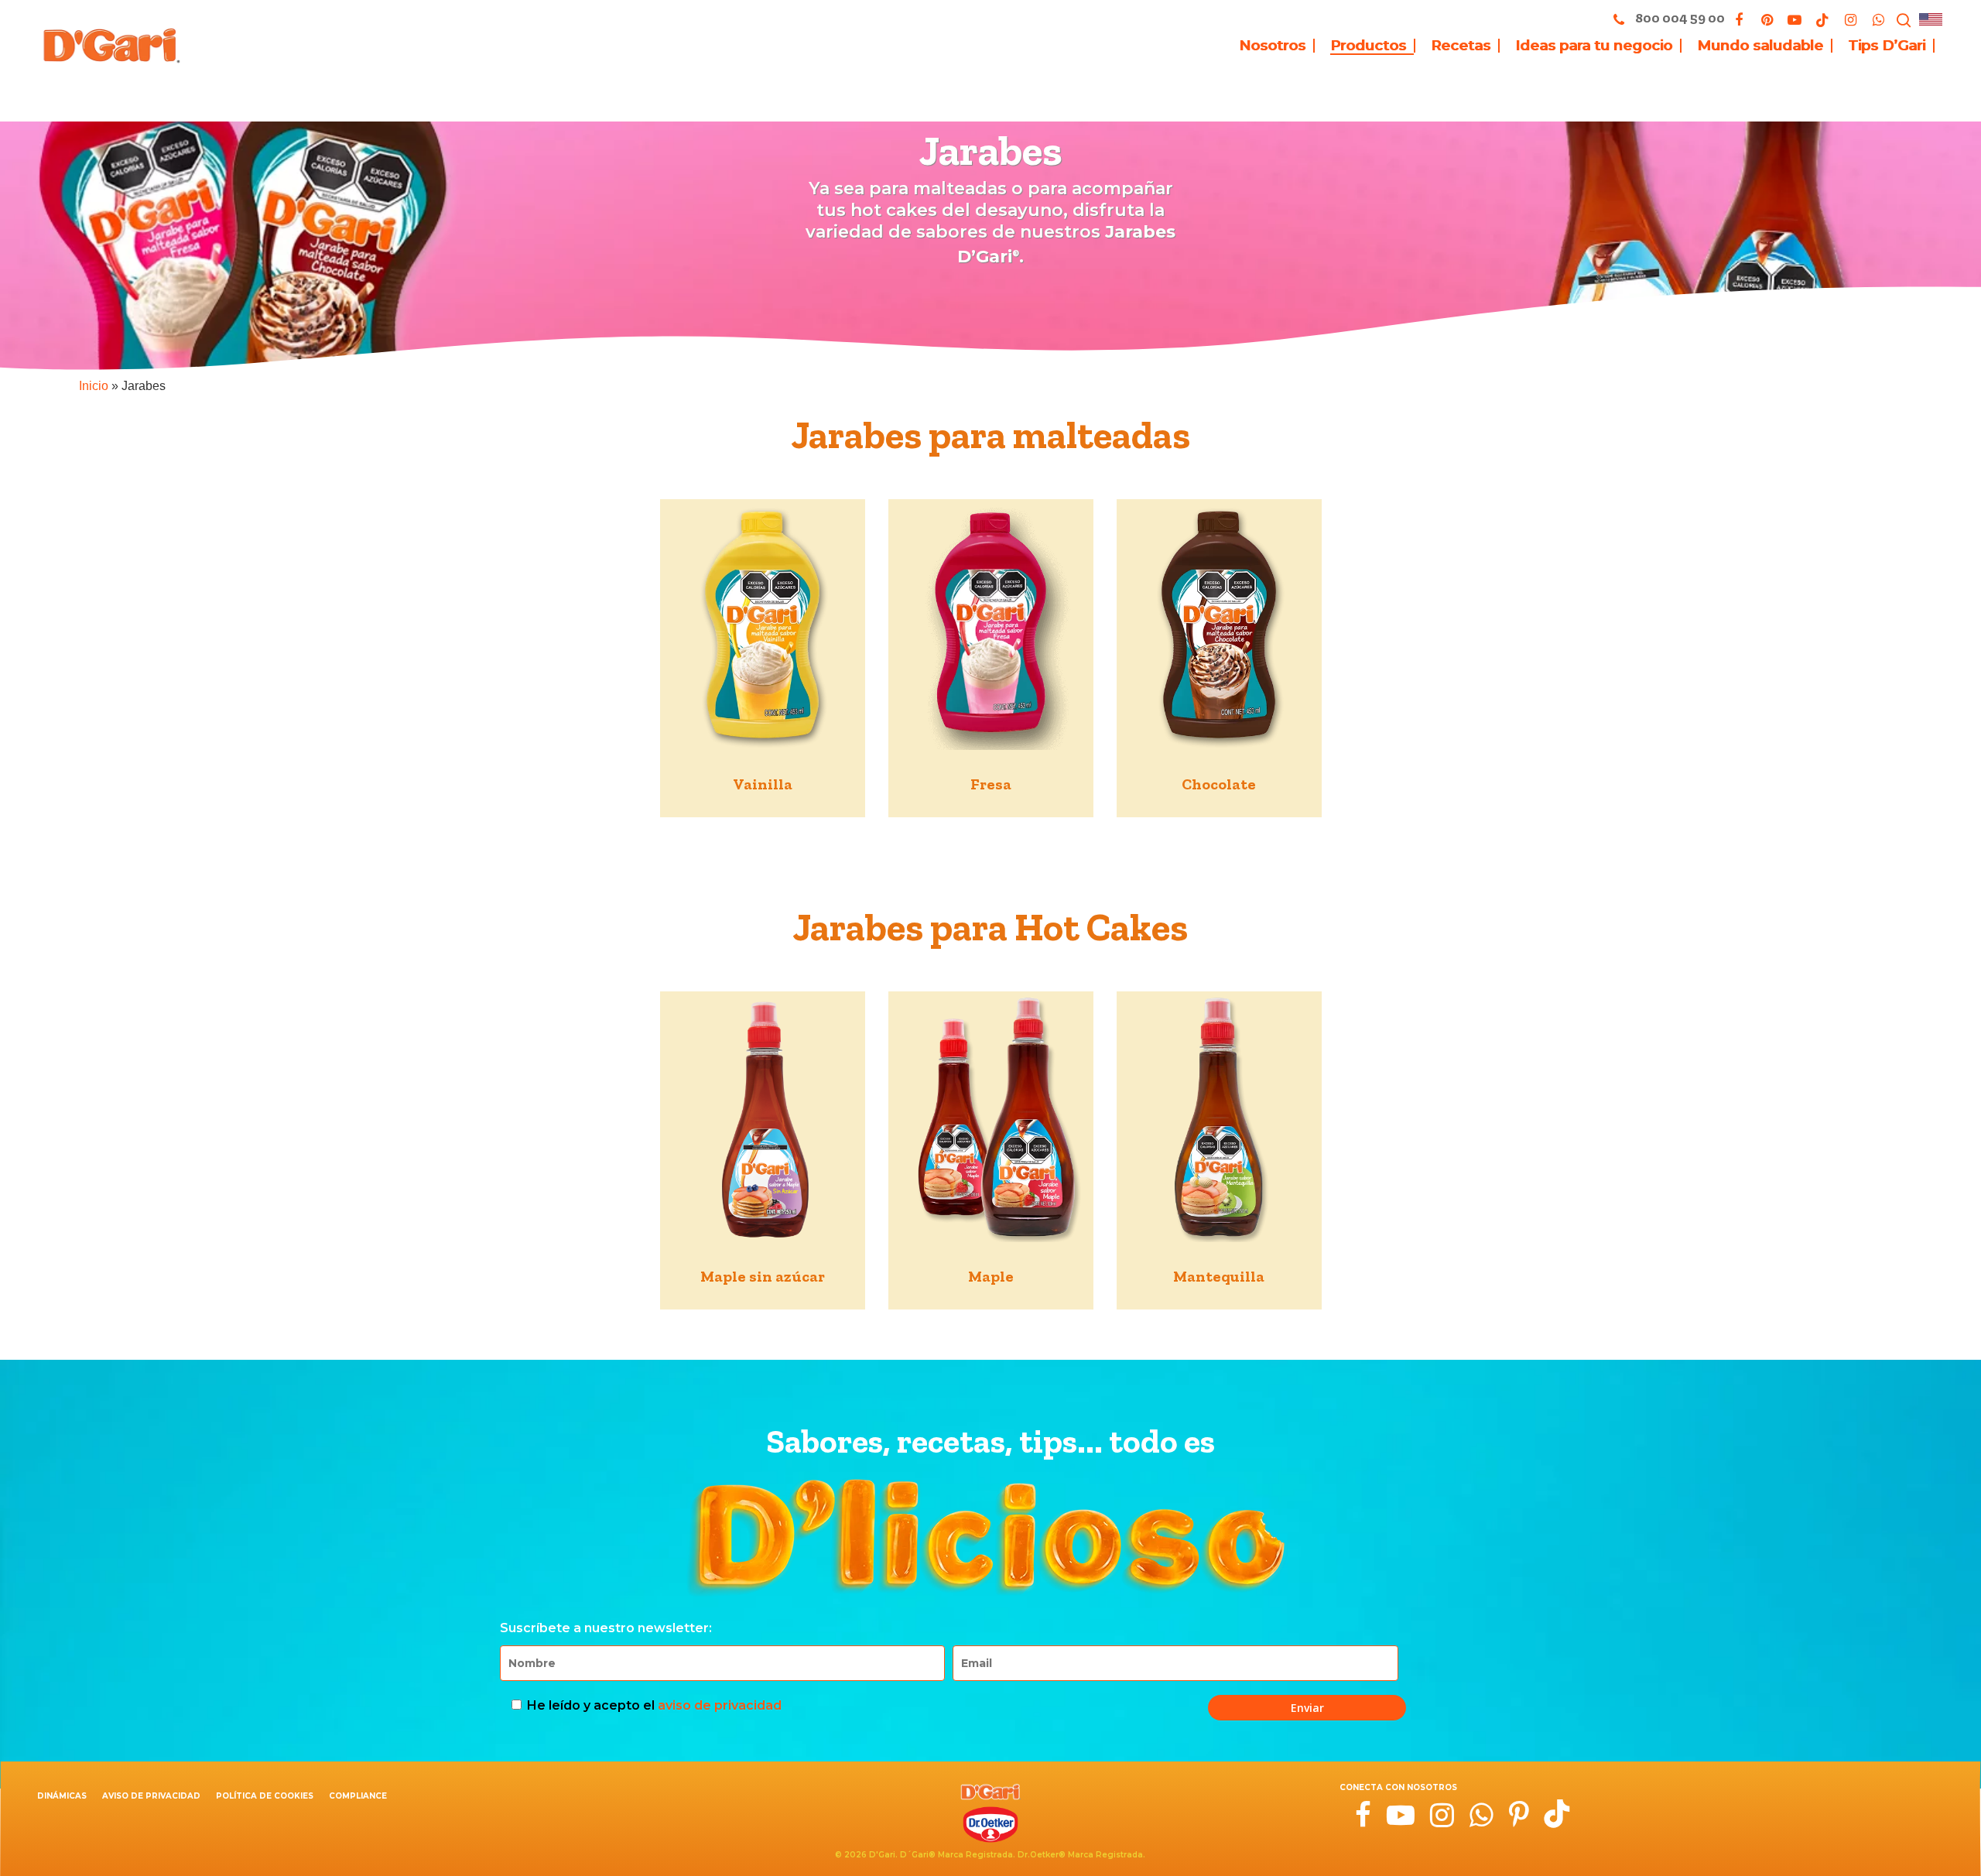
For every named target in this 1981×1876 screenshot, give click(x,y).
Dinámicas (62, 1796)
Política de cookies (265, 1796)
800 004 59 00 (1679, 18)
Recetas (1461, 46)
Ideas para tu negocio (1594, 46)
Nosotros (1272, 46)
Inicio (94, 386)
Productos (1368, 46)
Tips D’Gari (1887, 46)
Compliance (358, 1796)
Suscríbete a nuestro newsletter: (606, 1628)
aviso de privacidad (720, 1705)
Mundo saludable (1760, 46)
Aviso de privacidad (151, 1796)
